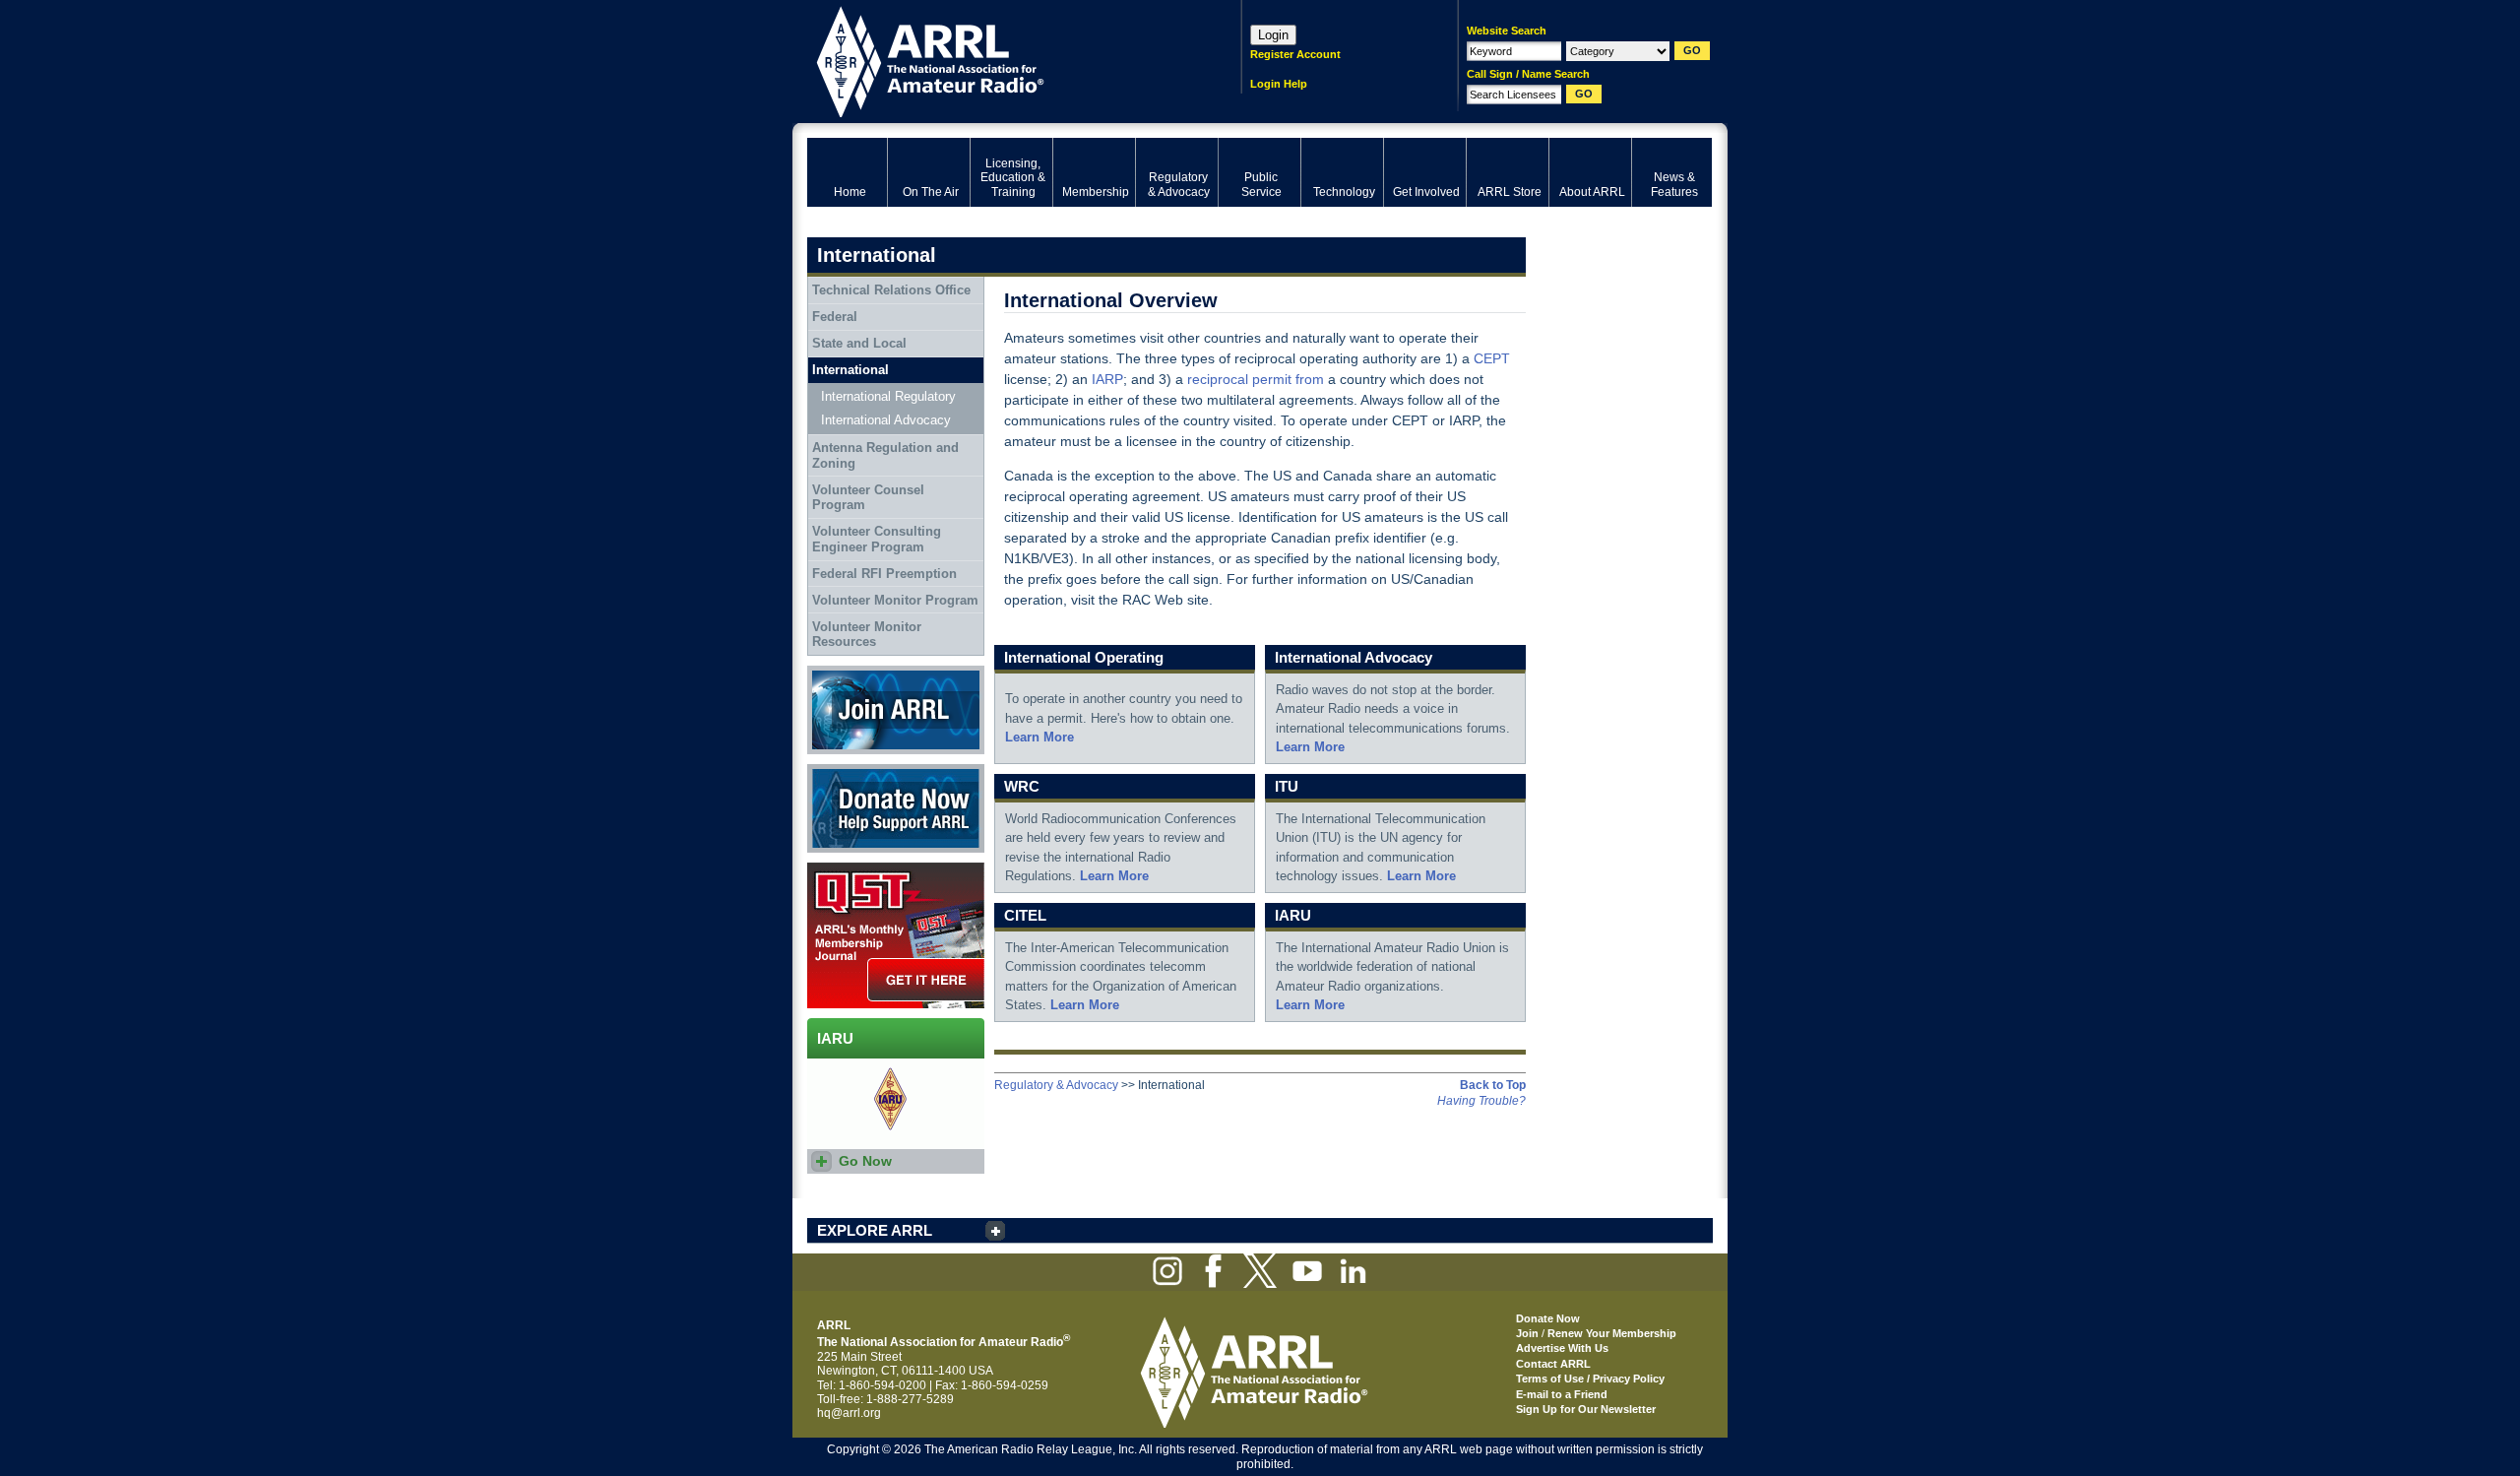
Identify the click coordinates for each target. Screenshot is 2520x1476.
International (850, 370)
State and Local (859, 343)
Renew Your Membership (1612, 1333)
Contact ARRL (1553, 1364)
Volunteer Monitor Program (895, 600)
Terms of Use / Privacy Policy (1590, 1379)
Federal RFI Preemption (884, 574)
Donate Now (841, 771)
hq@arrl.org (849, 1413)
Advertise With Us (1562, 1348)
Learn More (1039, 737)
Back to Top (1493, 1085)
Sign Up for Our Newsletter (1586, 1409)
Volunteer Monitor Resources (867, 635)
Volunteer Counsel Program (868, 498)
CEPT (1492, 358)
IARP (1107, 379)
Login (1273, 35)
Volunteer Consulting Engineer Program (877, 539)
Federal (835, 317)
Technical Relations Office (891, 290)
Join (1527, 1333)
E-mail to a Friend (1562, 1394)
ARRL (999, 60)
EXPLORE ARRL (875, 1230)
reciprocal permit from (1256, 379)
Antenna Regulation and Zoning (885, 455)
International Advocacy (886, 420)
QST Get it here (848, 869)
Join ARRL (836, 673)
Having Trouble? (1481, 1101)
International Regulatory (888, 396)
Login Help (1279, 84)
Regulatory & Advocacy (1056, 1085)
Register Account (1295, 54)
